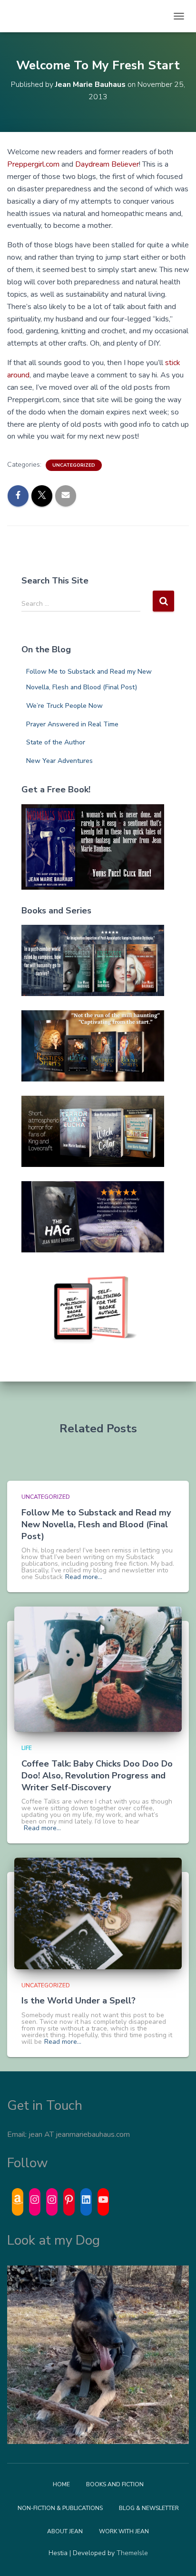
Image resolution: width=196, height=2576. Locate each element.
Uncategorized (74, 465)
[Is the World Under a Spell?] (98, 1913)
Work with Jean (124, 2531)
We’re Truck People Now (64, 706)
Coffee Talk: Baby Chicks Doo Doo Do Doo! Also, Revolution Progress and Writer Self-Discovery (97, 1776)
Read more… (84, 1577)
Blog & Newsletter (149, 2508)
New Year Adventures (59, 761)
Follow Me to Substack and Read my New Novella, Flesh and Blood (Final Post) (96, 1524)
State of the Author (56, 742)
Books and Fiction (115, 2484)
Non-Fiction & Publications (60, 2508)
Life (27, 1748)
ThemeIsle (132, 2553)
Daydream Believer (107, 164)
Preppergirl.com (33, 164)
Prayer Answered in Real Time (72, 724)
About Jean (65, 2531)
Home (61, 2484)
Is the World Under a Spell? (78, 2001)
